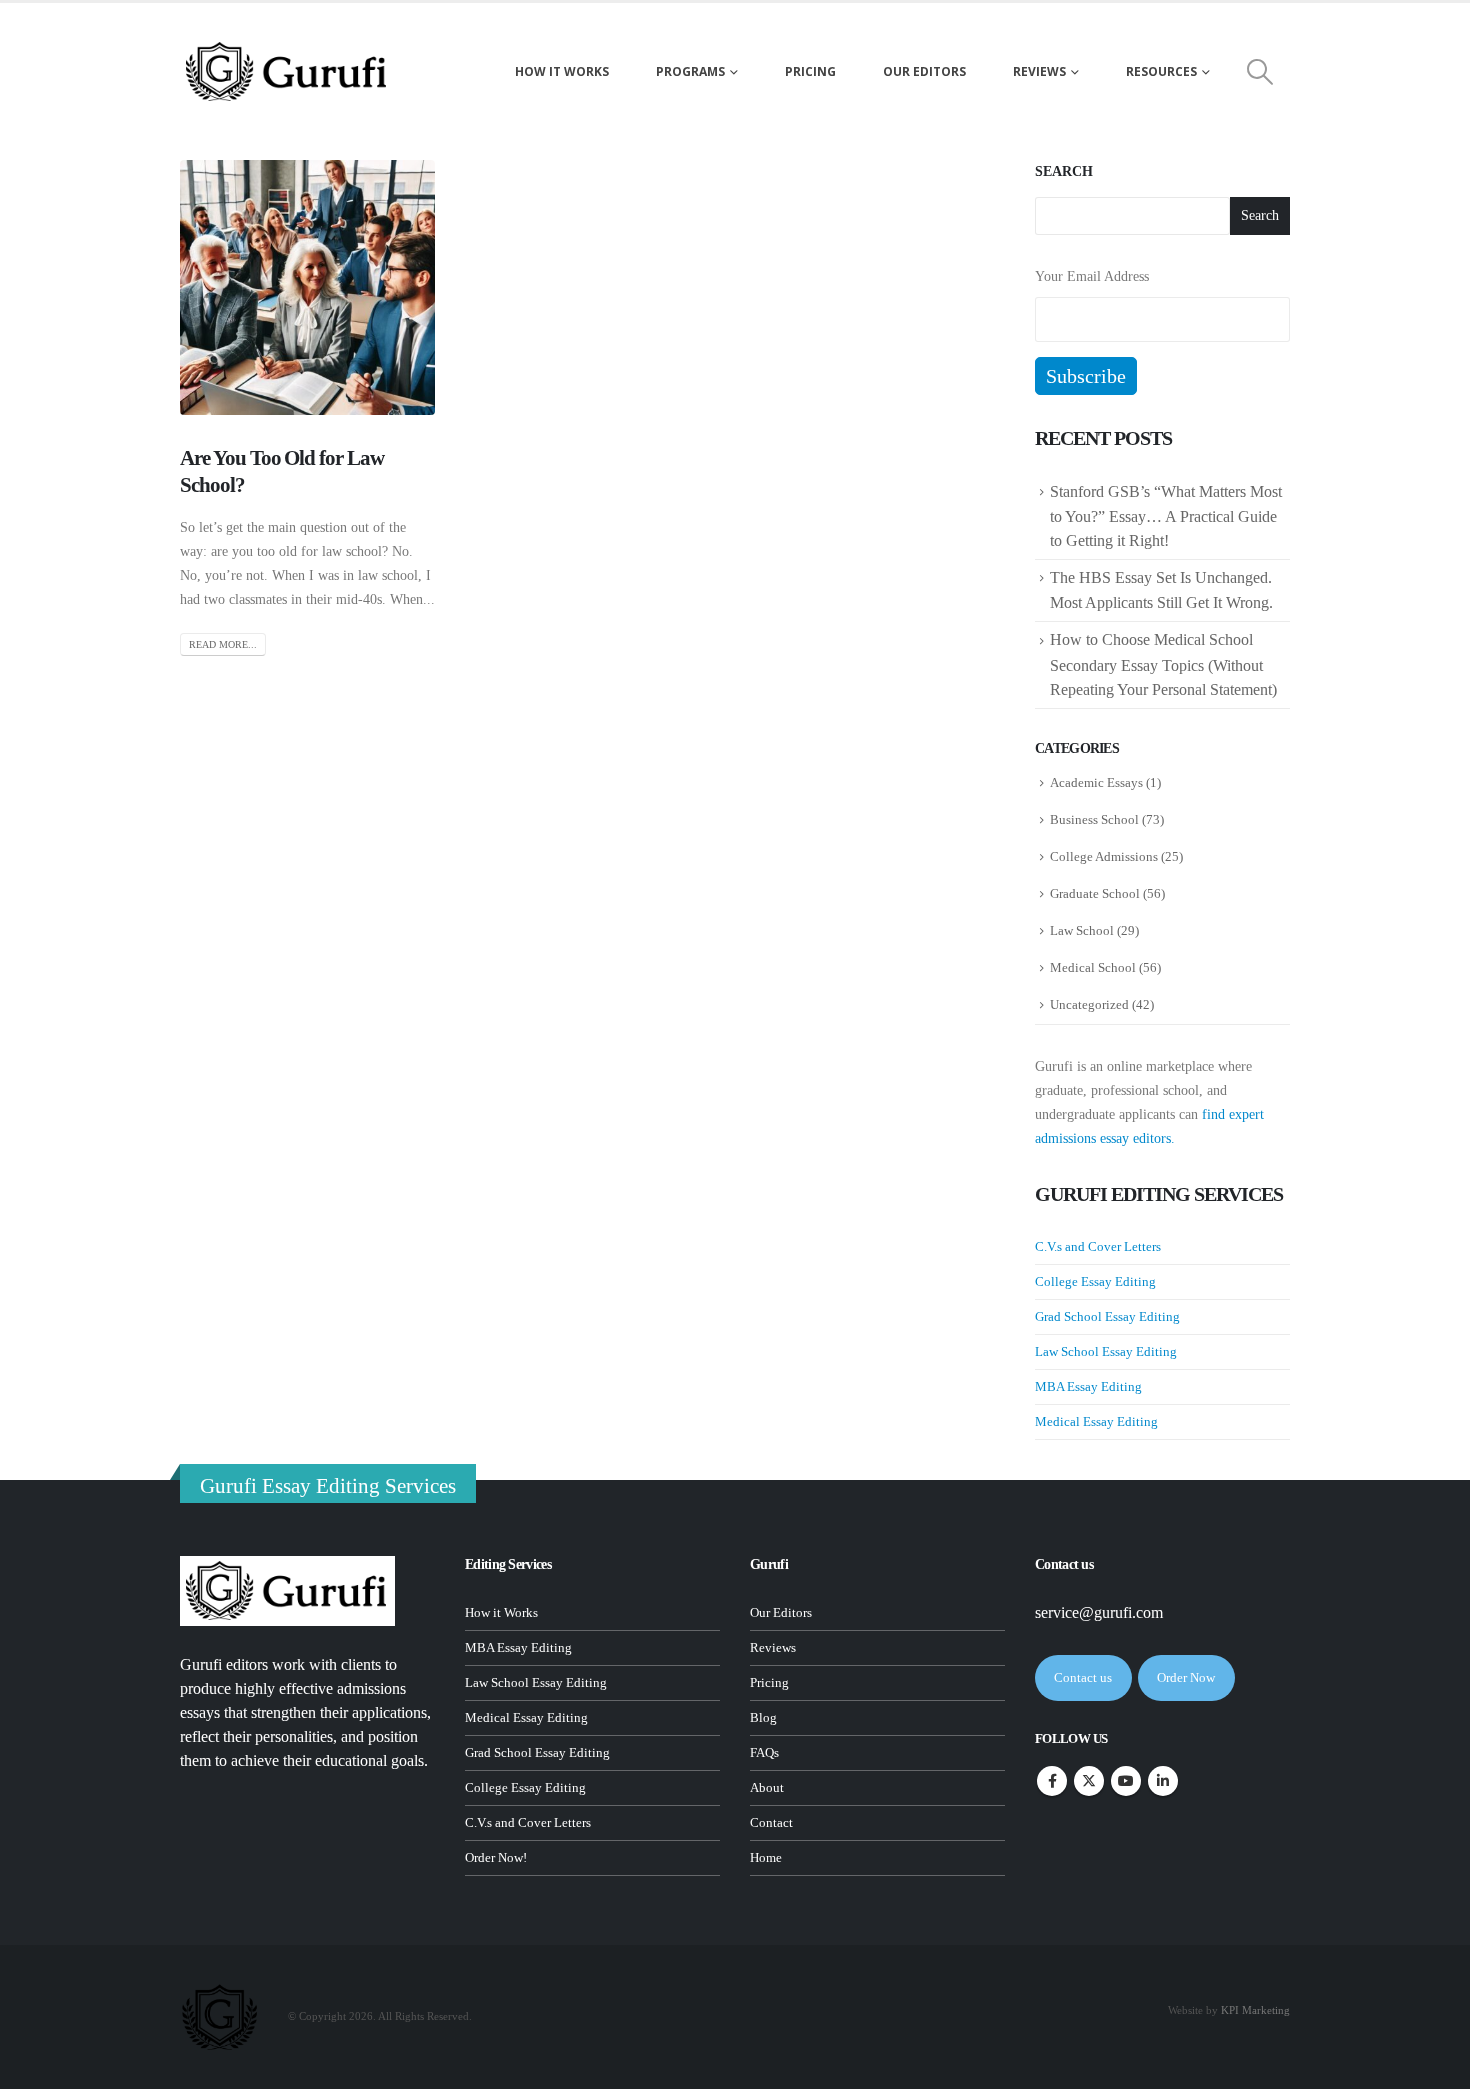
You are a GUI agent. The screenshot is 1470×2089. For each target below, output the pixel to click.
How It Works (562, 71)
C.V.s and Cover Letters (1098, 1246)
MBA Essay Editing (1088, 1386)
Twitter (1089, 1781)
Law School (1082, 930)
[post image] (307, 287)
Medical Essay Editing (1096, 1421)
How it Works (501, 1613)
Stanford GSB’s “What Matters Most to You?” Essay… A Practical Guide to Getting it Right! (1166, 516)
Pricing (810, 71)
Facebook (1052, 1781)
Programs (690, 71)
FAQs (764, 1753)
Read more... (223, 644)
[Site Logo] (287, 72)
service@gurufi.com (1099, 1612)
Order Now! (496, 1858)
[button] (1260, 72)
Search (1064, 171)
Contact (771, 1823)
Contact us (1083, 1677)
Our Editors (924, 71)
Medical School (1093, 967)
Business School (1094, 819)
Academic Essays (1096, 782)
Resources (1161, 71)
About (767, 1788)
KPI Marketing (1255, 2010)
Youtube (1126, 1781)
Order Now (1186, 1677)
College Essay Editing (1095, 1281)
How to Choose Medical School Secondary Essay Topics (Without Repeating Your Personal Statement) (1165, 664)
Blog (763, 1718)
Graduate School (1095, 893)
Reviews (1039, 71)
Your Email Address (1092, 276)
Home (766, 1858)
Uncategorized (1089, 1004)
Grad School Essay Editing (1107, 1316)
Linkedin (1163, 1781)
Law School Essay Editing (1106, 1351)
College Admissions (1104, 856)
